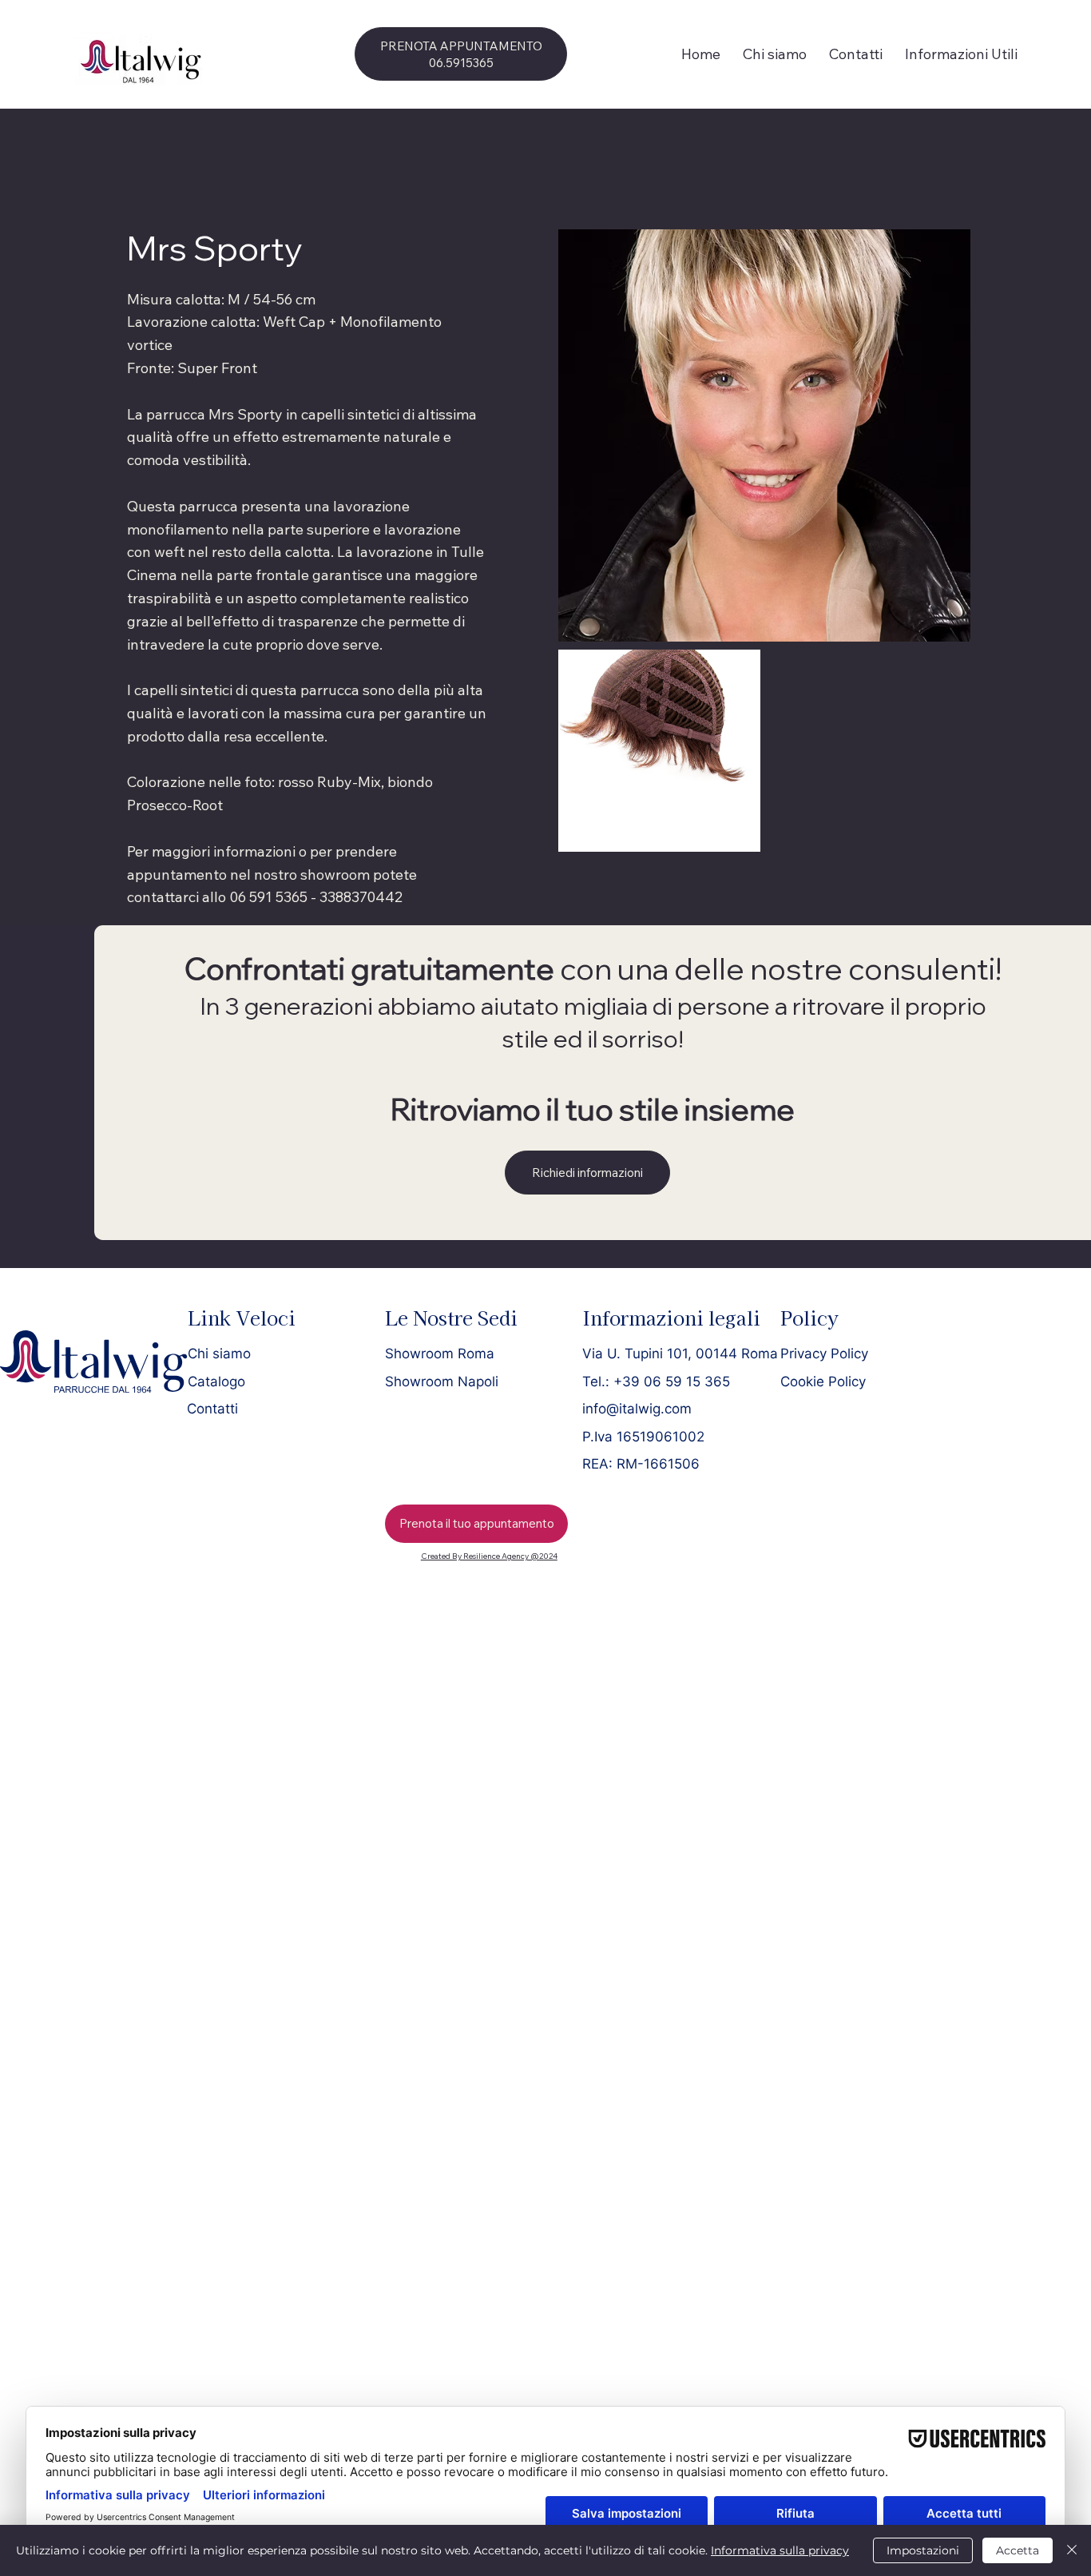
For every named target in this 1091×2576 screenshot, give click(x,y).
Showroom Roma (440, 1353)
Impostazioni (923, 2550)
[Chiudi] (1072, 2550)
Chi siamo (219, 1353)
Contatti (212, 1408)
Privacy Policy (824, 1353)
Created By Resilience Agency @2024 (489, 1556)
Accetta (1018, 2550)
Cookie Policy (823, 1381)
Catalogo (216, 1381)
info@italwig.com (637, 1408)
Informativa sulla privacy (780, 2550)
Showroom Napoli (442, 1381)
